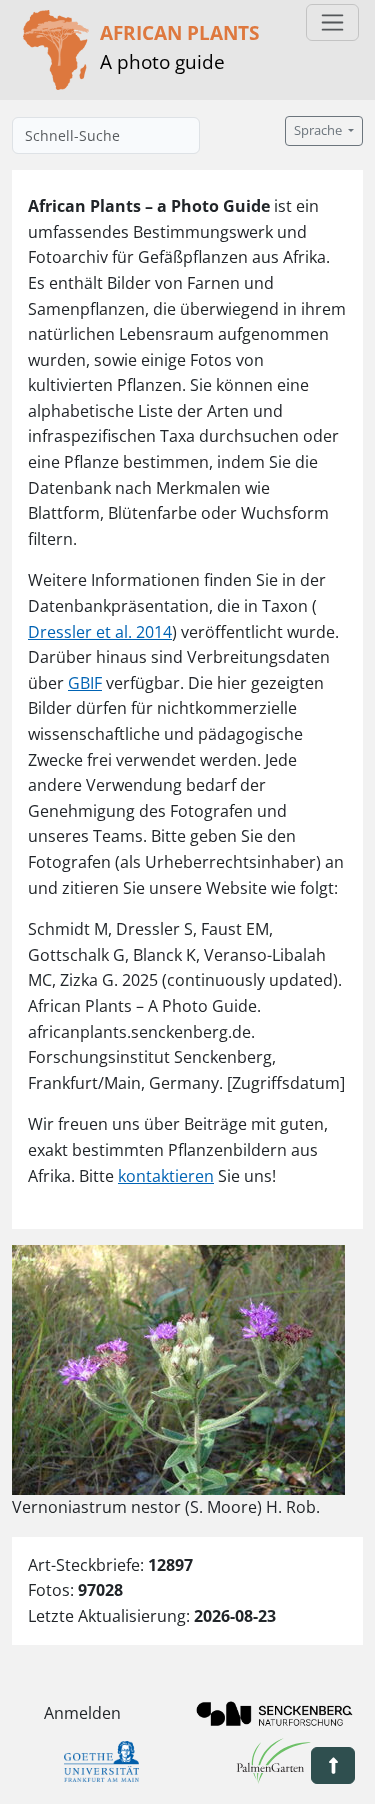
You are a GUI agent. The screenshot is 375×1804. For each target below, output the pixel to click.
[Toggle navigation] (332, 22)
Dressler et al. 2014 (100, 632)
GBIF (85, 683)
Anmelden (82, 1713)
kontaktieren (166, 1176)
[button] (333, 1765)
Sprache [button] (319, 130)
